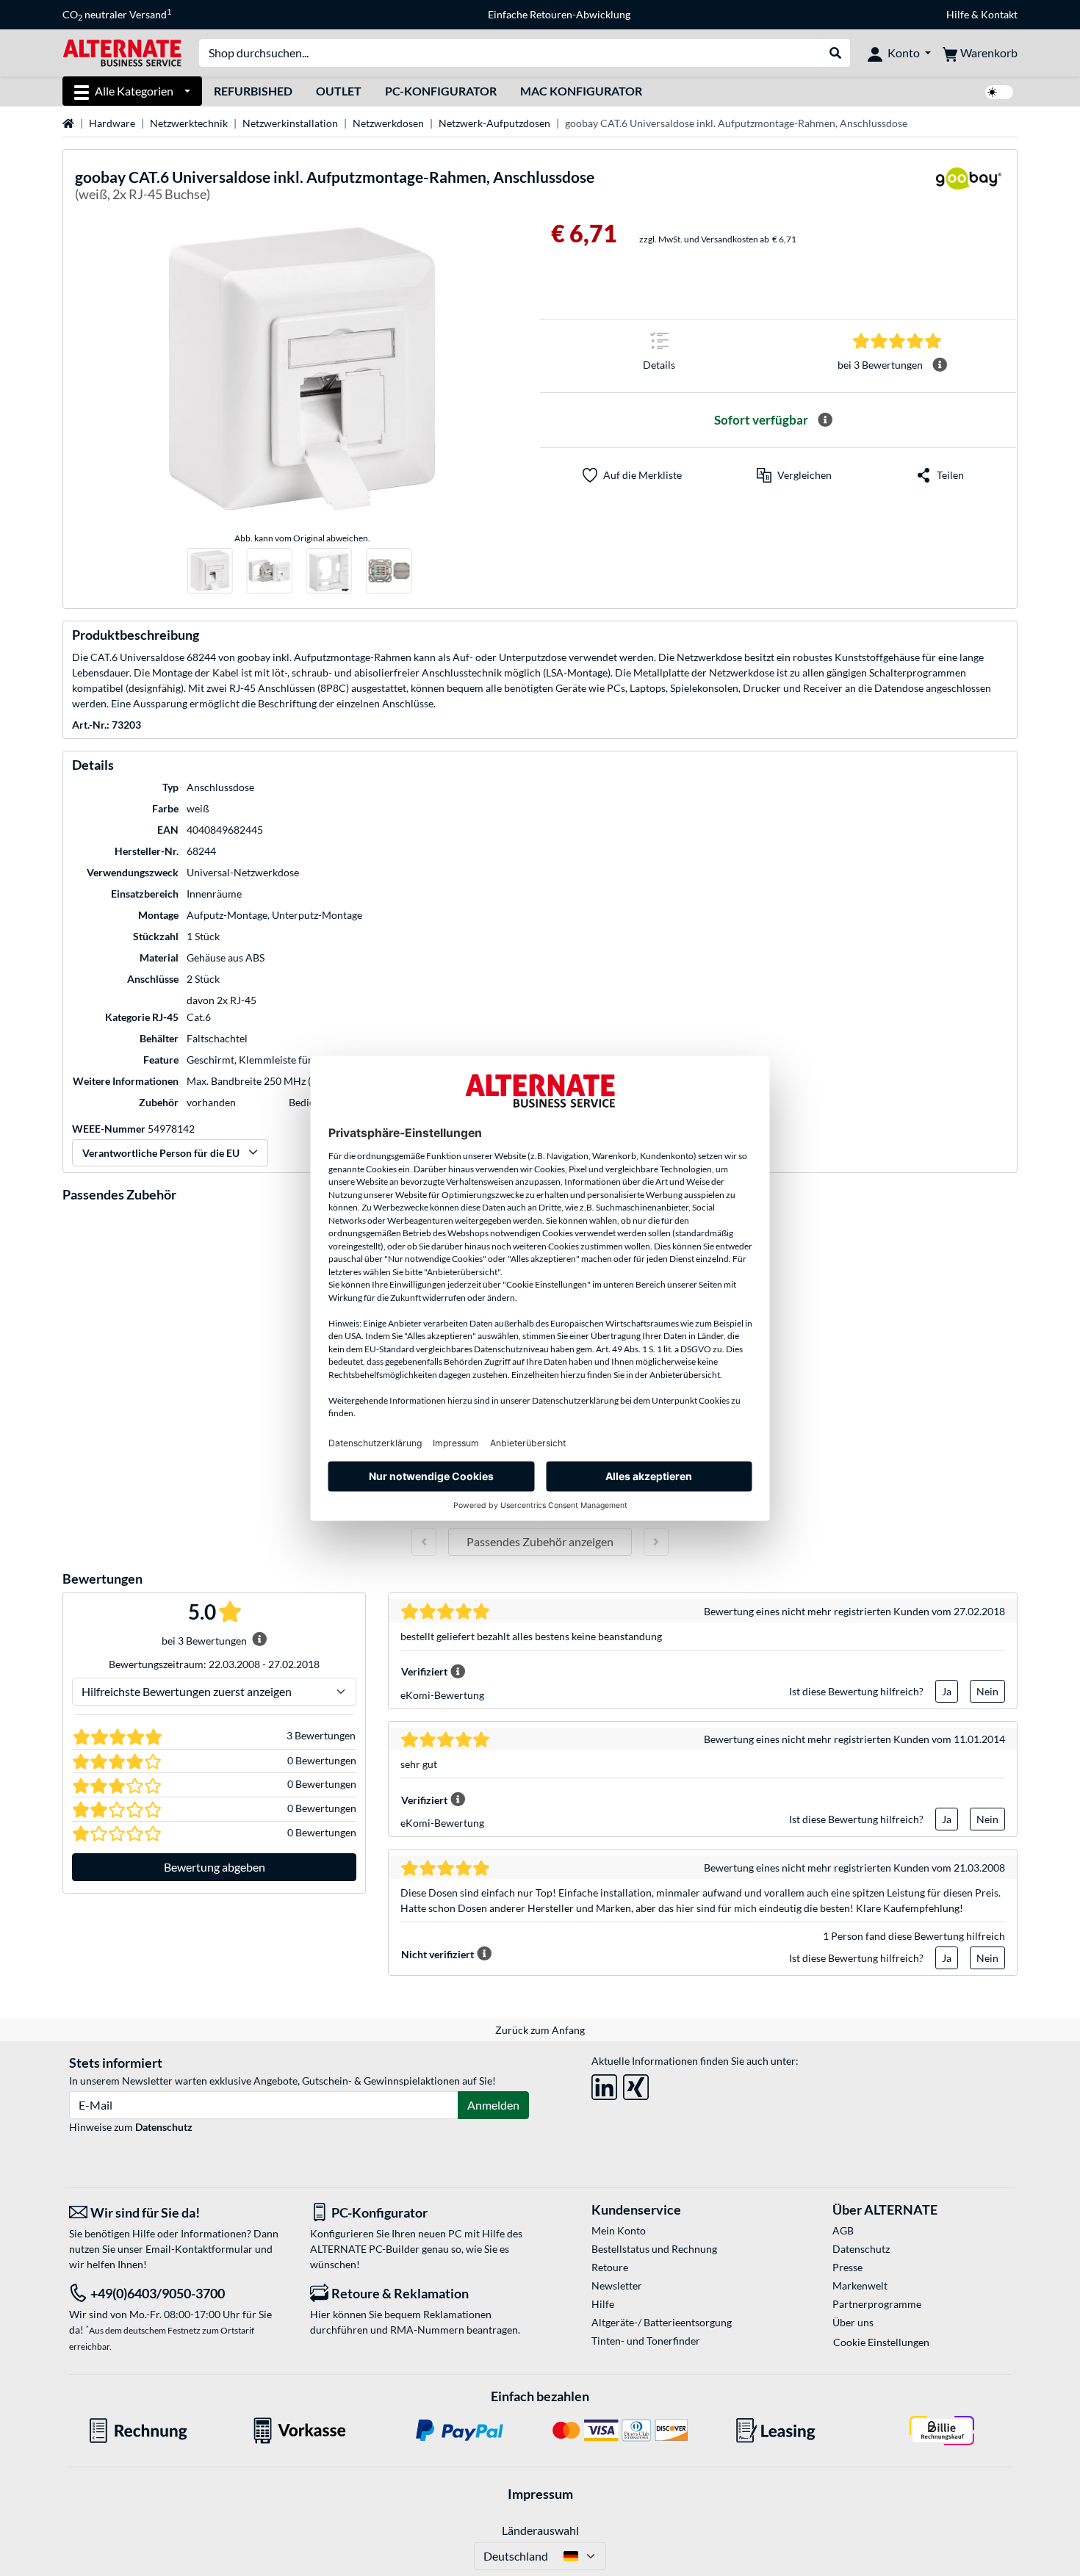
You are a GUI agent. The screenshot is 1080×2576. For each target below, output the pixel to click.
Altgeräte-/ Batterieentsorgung (662, 2322)
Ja (947, 1691)
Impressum (540, 2494)
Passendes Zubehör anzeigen (540, 1541)
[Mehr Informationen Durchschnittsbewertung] (940, 365)
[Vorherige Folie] (424, 1542)
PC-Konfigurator (441, 91)
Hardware (112, 123)
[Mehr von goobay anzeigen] (968, 188)
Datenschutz (164, 2127)
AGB (843, 2230)
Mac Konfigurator (581, 91)
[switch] (999, 92)
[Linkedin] (604, 2084)
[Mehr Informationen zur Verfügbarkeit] (825, 420)
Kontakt (999, 14)
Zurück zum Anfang (540, 2030)
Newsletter (617, 2285)
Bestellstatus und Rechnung (654, 2249)
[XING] (636, 2084)
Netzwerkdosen (388, 123)
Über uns (853, 2322)
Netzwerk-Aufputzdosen (494, 123)
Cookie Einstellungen (881, 2342)
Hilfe (958, 14)
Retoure (610, 2267)
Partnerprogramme (877, 2304)
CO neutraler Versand (117, 15)
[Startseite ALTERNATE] (122, 52)
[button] (794, 475)
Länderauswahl (540, 2530)
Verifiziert (424, 1671)
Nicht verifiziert (438, 1954)
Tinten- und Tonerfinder (646, 2341)
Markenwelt (860, 2285)
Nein (987, 1691)
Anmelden (493, 2105)
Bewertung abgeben (215, 1867)
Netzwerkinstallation (290, 123)
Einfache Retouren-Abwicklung (559, 14)
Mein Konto (619, 2230)
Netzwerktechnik (189, 123)
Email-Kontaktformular (199, 2249)
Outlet (339, 91)
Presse (847, 2267)
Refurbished (253, 91)
